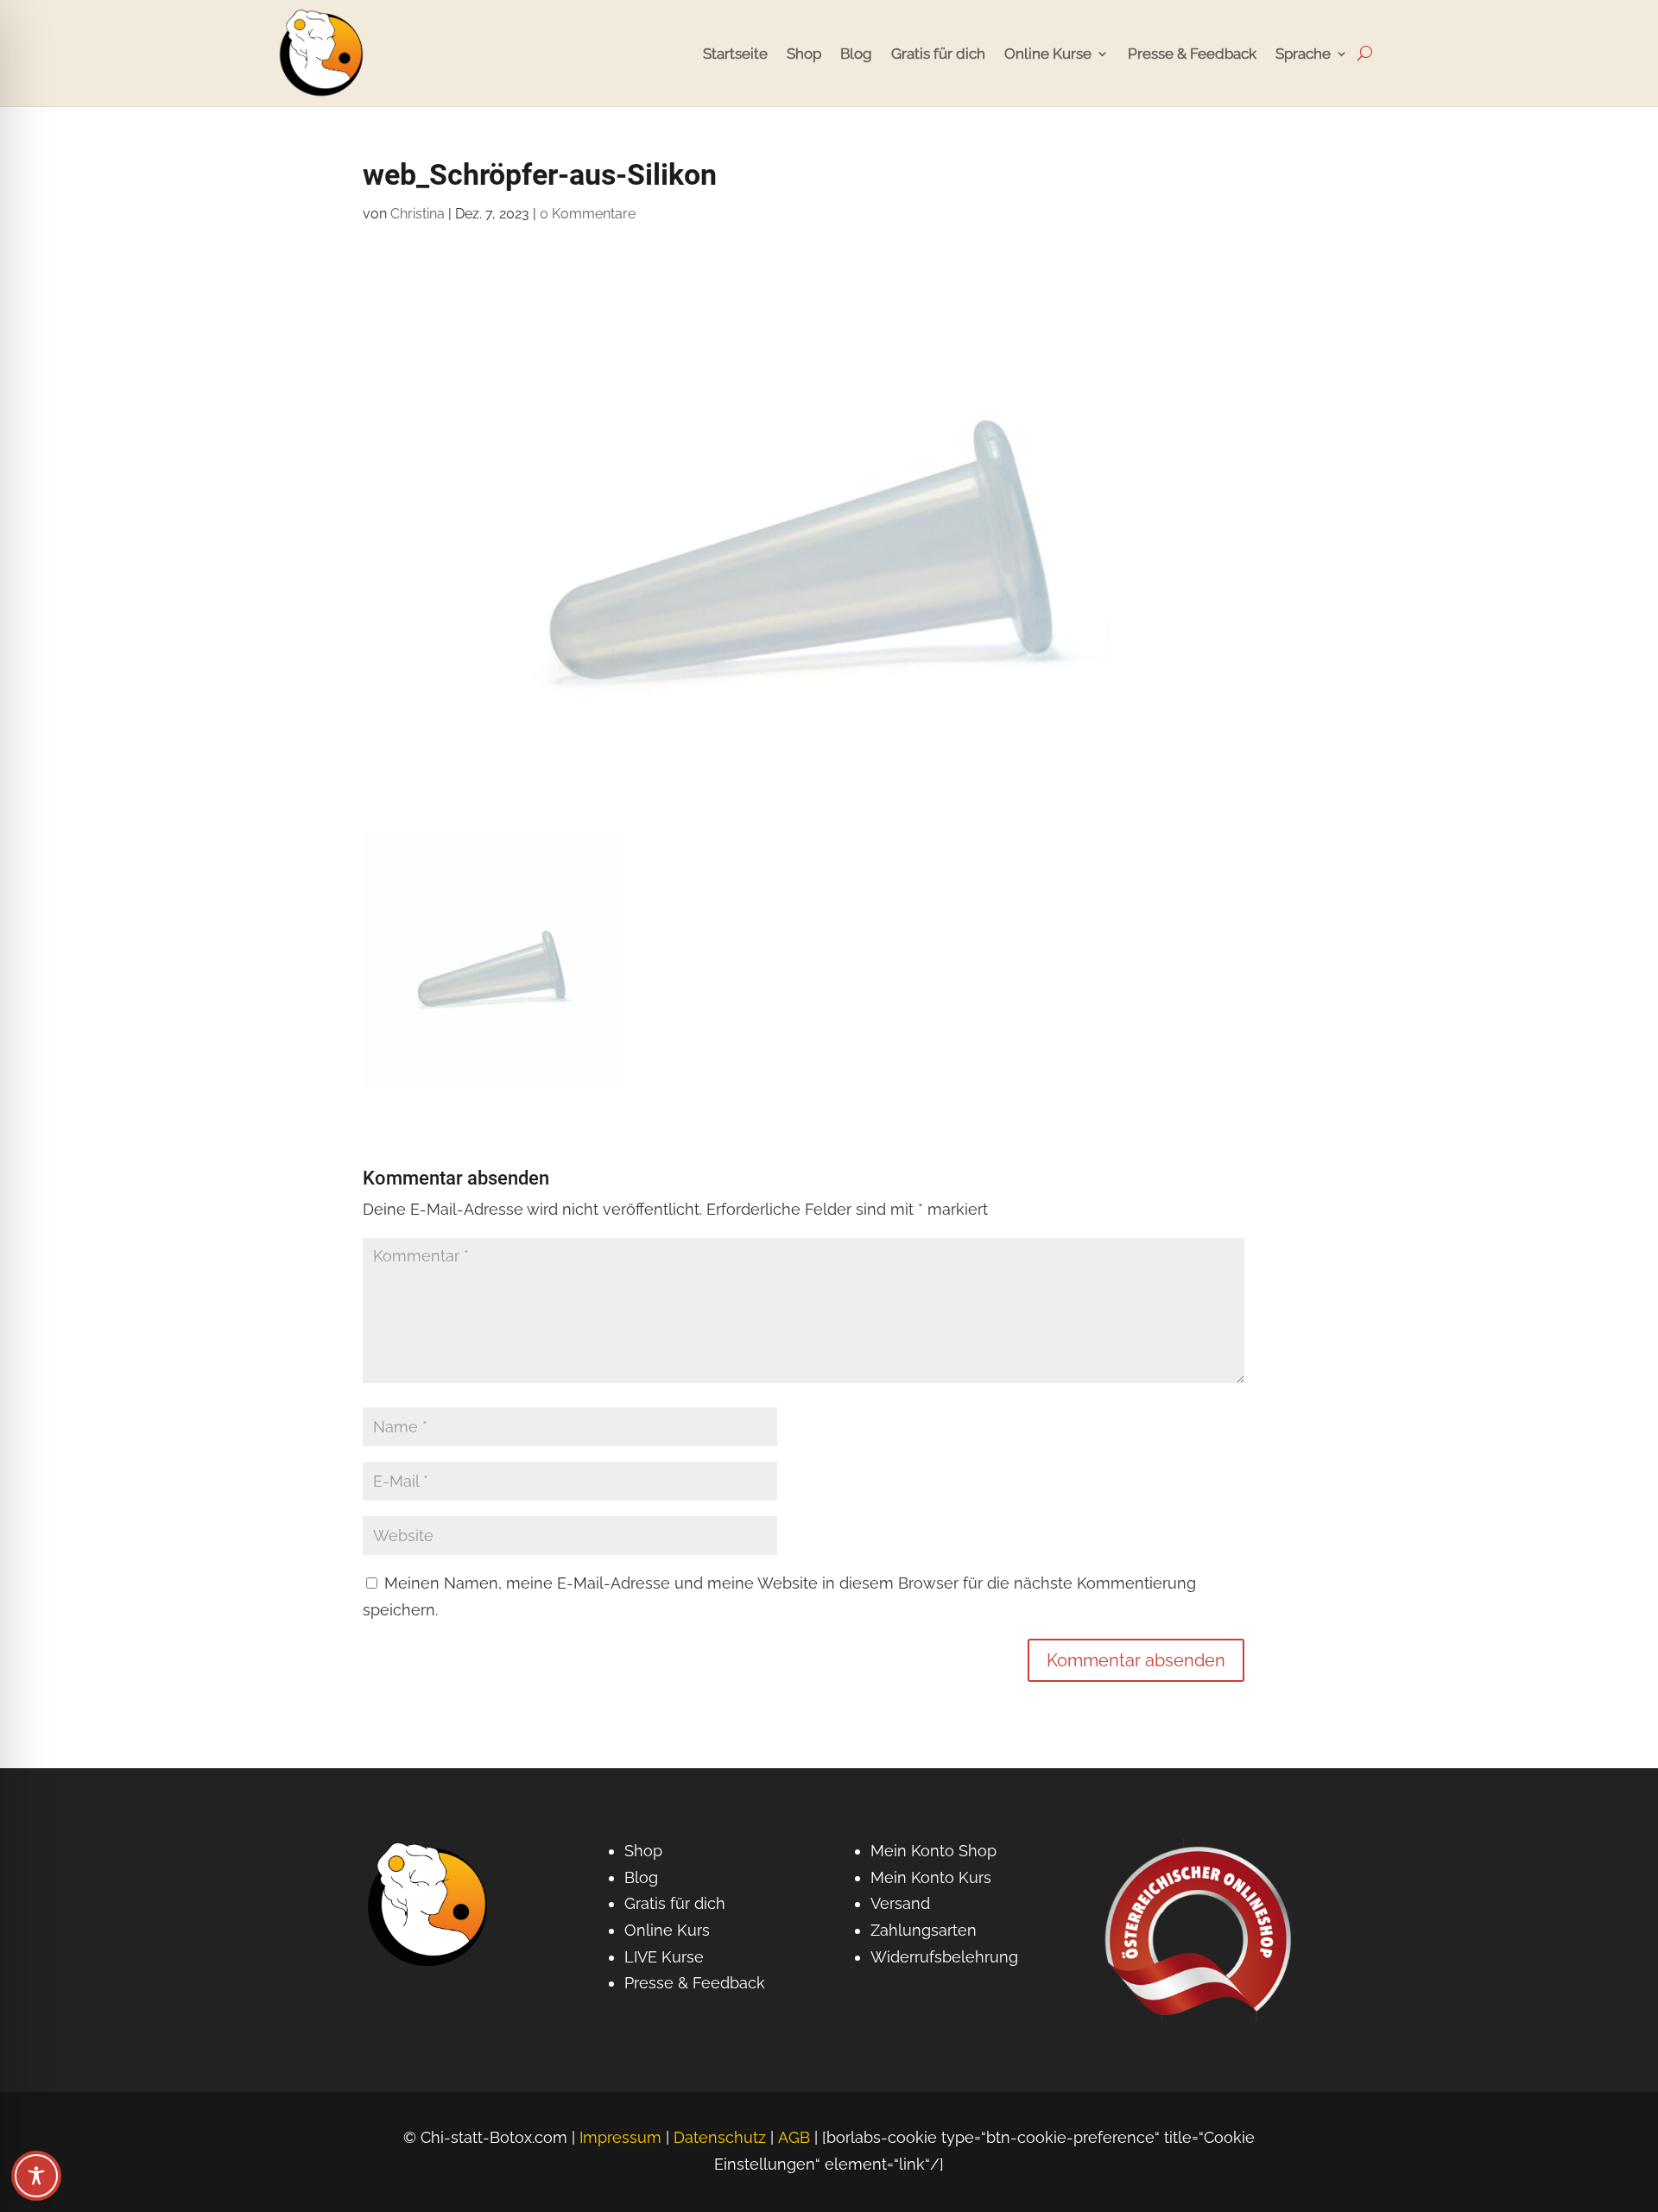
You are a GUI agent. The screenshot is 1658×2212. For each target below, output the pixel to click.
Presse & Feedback (1192, 54)
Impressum (620, 2137)
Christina (418, 214)
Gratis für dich (938, 54)
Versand (900, 1903)
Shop (804, 54)
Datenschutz (720, 2137)
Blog (856, 54)
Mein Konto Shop (933, 1851)
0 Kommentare (588, 214)
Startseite (735, 54)
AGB (794, 2137)
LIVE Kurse (664, 1957)
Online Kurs (667, 1930)
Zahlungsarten (924, 1930)
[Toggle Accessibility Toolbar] (36, 2176)
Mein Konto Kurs (931, 1877)
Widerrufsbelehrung (944, 1957)
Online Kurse (1048, 54)
